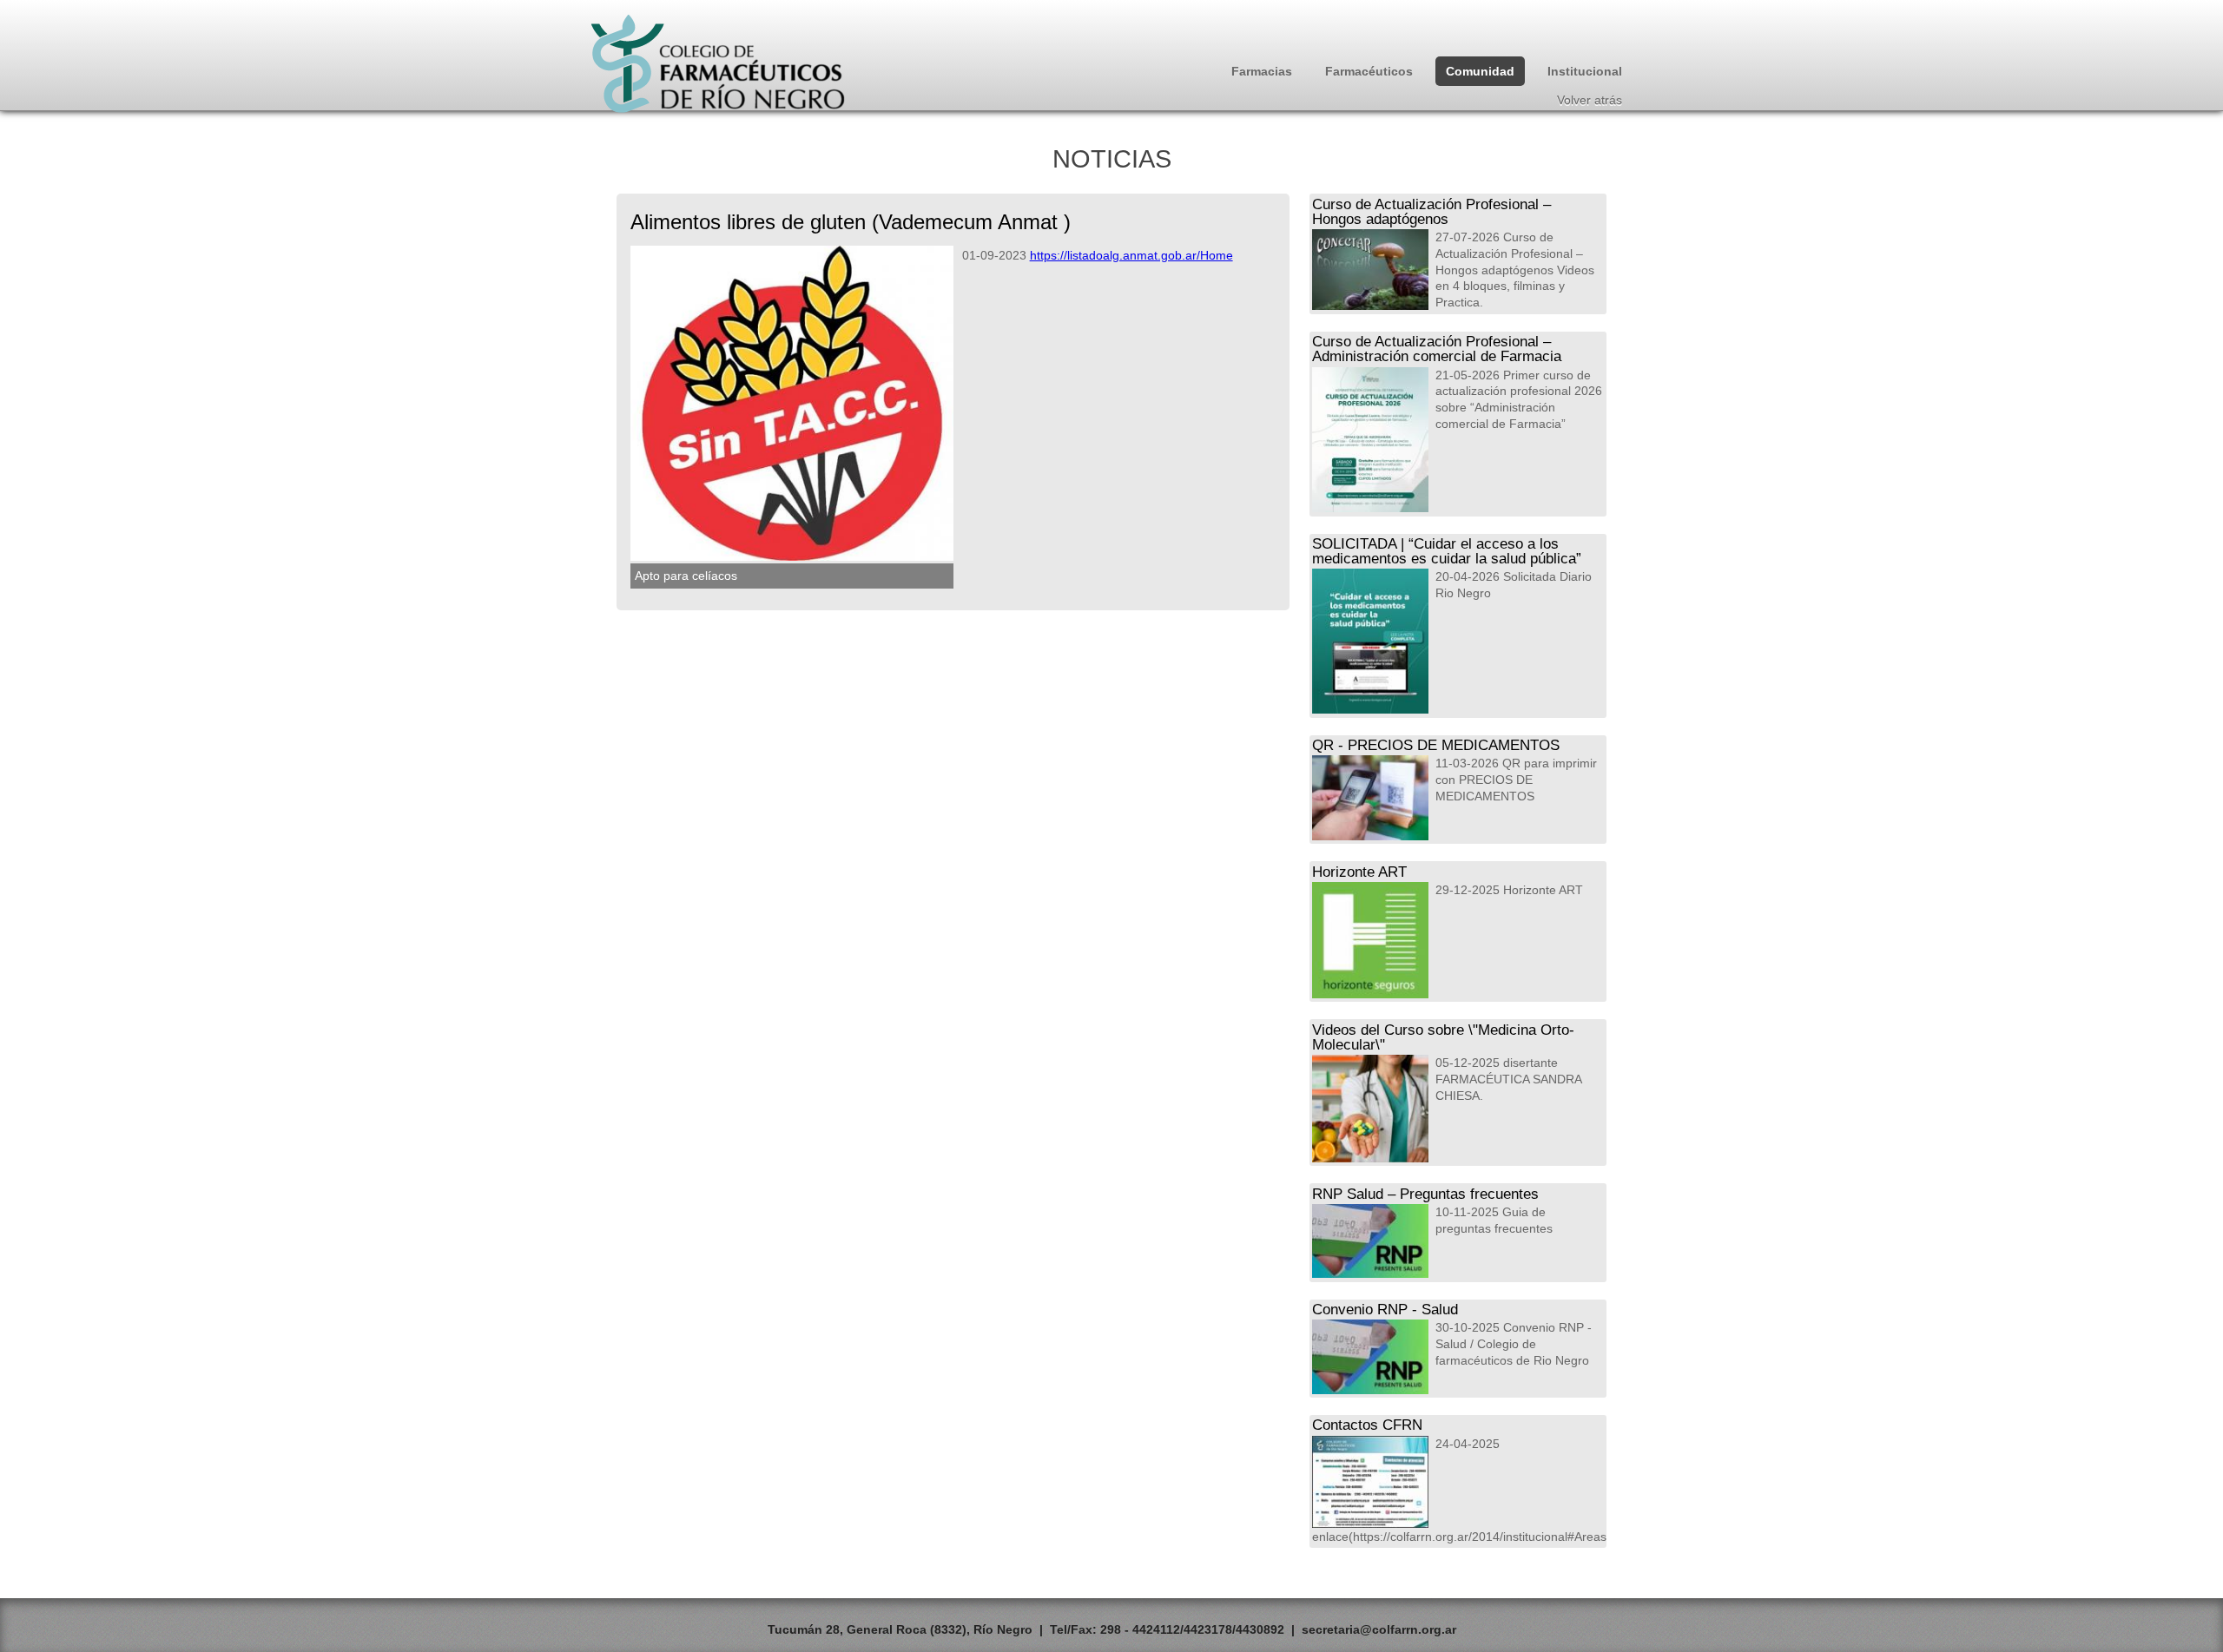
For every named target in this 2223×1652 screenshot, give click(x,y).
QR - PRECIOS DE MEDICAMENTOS (1436, 745)
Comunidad (1480, 71)
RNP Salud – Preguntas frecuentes (1425, 1194)
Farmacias (1262, 71)
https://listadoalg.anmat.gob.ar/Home (1131, 255)
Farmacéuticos (1369, 71)
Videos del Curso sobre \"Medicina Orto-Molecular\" (1443, 1037)
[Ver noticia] (1370, 270)
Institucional (1585, 71)
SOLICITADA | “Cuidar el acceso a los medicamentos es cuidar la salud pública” (1447, 551)
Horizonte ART (1359, 872)
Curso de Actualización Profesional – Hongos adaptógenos (1431, 211)
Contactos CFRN (1367, 1425)
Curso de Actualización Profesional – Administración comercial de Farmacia (1437, 349)
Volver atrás (1590, 100)
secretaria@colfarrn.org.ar (1379, 1629)
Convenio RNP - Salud (1385, 1309)
